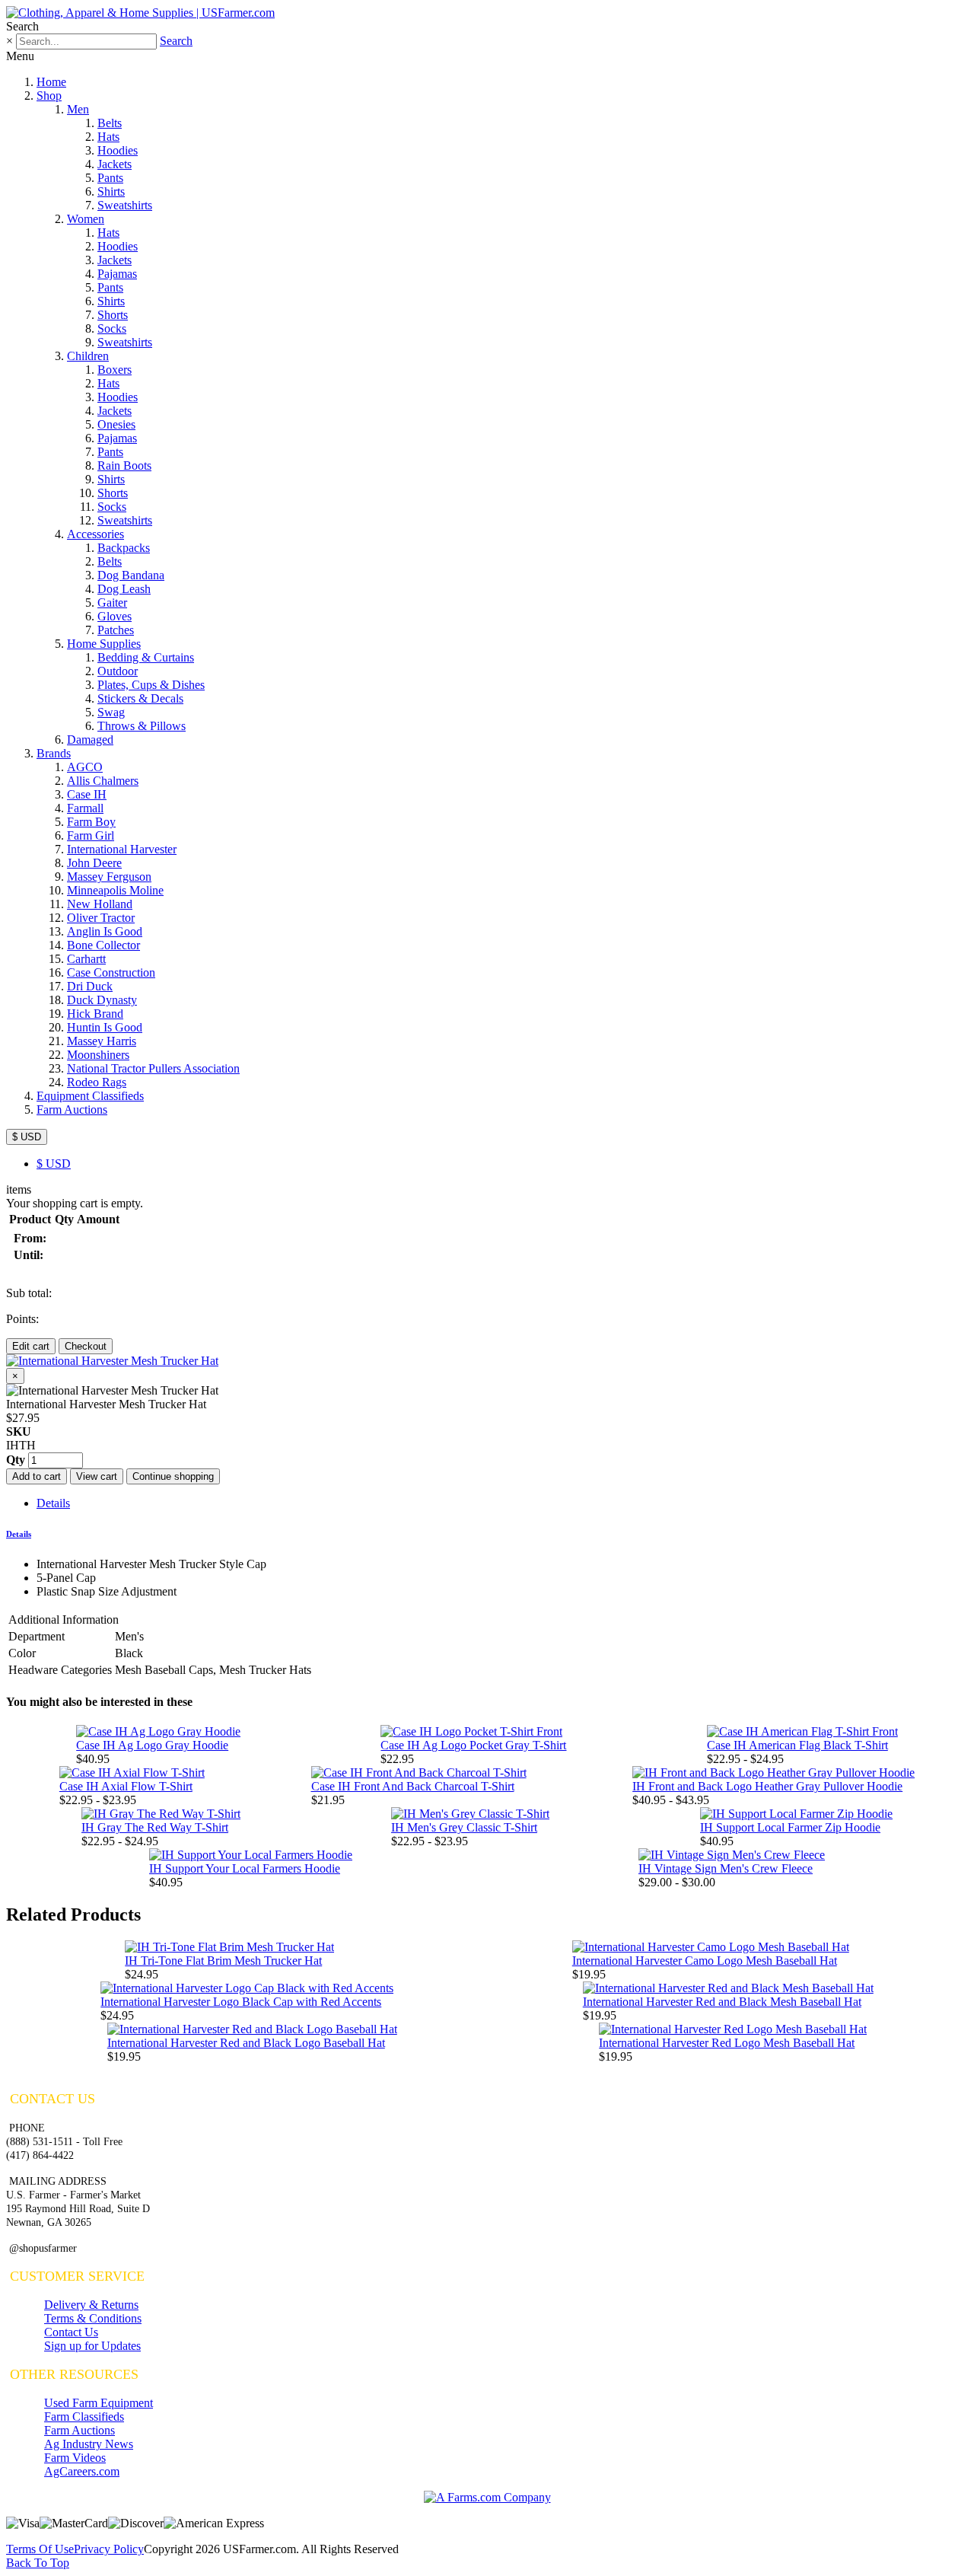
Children (88, 356)
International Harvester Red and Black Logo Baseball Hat (246, 2043)
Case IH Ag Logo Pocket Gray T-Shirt (473, 1745)
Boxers (115, 370)
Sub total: (29, 1293)
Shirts (111, 191)
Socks (112, 328)
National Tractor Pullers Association (153, 1068)
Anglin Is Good (105, 931)
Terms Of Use (40, 2549)
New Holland (100, 904)
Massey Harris (102, 1041)
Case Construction (111, 972)
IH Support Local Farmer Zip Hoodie (790, 1827)
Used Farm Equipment (99, 2403)
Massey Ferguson (109, 877)
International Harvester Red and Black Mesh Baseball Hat (722, 2002)
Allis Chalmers (103, 781)
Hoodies (118, 150)
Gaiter (112, 603)
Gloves (115, 616)
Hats (108, 137)
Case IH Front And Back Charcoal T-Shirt (413, 1786)
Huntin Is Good (105, 1027)
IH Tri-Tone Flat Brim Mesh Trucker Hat (223, 1961)
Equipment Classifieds (90, 1096)
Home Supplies (104, 644)
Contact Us (71, 2332)
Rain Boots (124, 465)
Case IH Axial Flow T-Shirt (126, 1786)
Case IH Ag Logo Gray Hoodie (152, 1745)
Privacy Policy (109, 2549)
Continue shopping (173, 1476)
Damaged (90, 740)
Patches (116, 630)
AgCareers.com (82, 2471)
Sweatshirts (125, 205)
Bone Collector (103, 945)
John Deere (94, 863)
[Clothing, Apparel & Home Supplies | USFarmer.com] (140, 13)
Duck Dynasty (102, 1000)
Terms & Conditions (93, 2318)
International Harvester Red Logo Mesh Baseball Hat (727, 2043)
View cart (97, 1476)
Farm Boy (91, 822)
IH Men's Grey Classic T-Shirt (464, 1827)
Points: (22, 1319)
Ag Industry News (89, 2444)
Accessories (95, 534)
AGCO (85, 767)
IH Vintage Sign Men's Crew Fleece (726, 1868)
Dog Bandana (131, 575)
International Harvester (122, 849)
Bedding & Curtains (146, 657)
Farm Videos (75, 2458)
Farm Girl (91, 835)
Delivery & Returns (91, 2305)
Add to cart (37, 1476)
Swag (111, 712)
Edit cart (31, 1346)
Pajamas (117, 274)
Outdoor (118, 671)
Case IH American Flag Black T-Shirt (797, 1745)
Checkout (86, 1346)
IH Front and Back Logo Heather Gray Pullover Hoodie (767, 1786)
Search (176, 41)
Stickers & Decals (140, 698)
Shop (49, 96)
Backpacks (124, 548)
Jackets (115, 164)
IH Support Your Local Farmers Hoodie (245, 1868)
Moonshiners (98, 1055)
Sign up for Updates (92, 2346)
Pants (110, 178)
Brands (54, 753)
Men (78, 109)
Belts (110, 123)
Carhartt (86, 959)
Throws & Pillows (142, 726)
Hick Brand (95, 1014)
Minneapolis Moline (115, 890)
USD (54, 1164)
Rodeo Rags (97, 1082)
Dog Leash (124, 589)
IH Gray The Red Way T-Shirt (155, 1827)
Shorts (113, 315)
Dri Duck (90, 986)
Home (51, 82)
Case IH (87, 794)
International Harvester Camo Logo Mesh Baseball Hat (705, 1961)
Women (86, 219)
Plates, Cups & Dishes (151, 685)
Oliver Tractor (101, 918)
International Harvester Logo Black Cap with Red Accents (241, 2002)
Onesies (116, 424)
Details (53, 1503)
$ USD (27, 1137)
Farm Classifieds (84, 2417)
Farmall (85, 808)
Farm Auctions (72, 1109)
